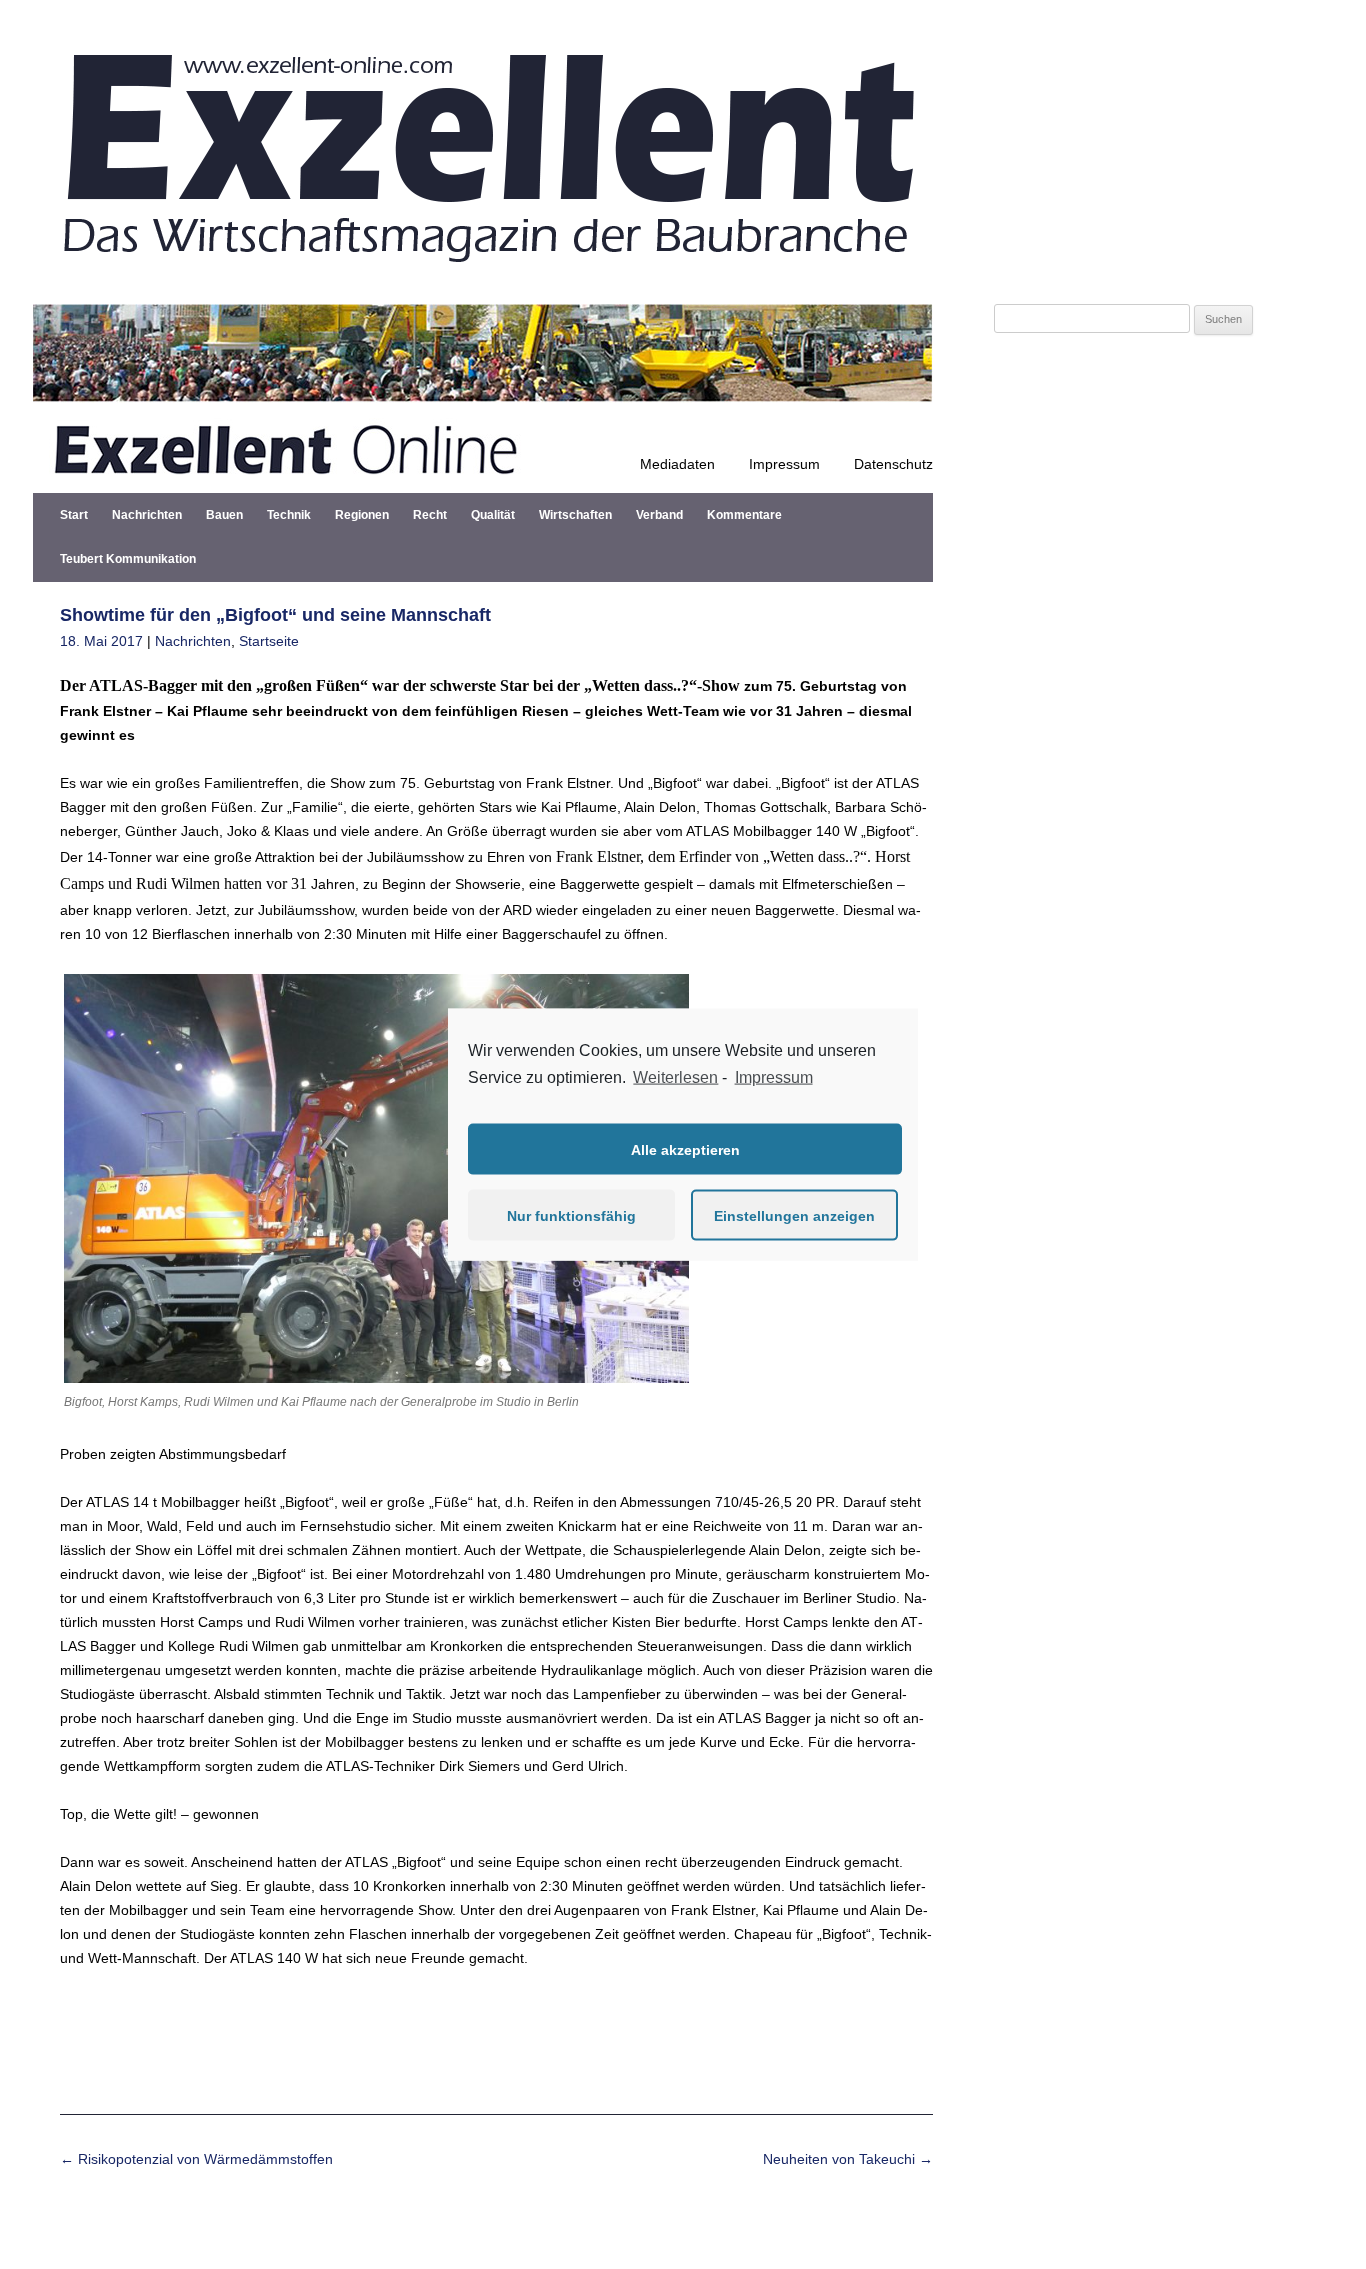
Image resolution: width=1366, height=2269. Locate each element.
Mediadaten (677, 464)
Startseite (269, 641)
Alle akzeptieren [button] (685, 1149)
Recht (430, 515)
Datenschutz (893, 464)
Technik (289, 515)
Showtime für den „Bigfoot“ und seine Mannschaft (275, 615)
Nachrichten (147, 515)
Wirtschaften (575, 515)
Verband (659, 515)
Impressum (784, 464)
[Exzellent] (483, 280)
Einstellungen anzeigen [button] (794, 1215)
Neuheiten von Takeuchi (848, 2159)
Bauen (224, 515)
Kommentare (744, 515)
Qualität (493, 515)
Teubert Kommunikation (128, 559)
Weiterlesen (675, 1076)
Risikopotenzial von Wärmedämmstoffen (196, 2159)
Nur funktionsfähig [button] (571, 1215)
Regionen (362, 515)
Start (74, 515)
